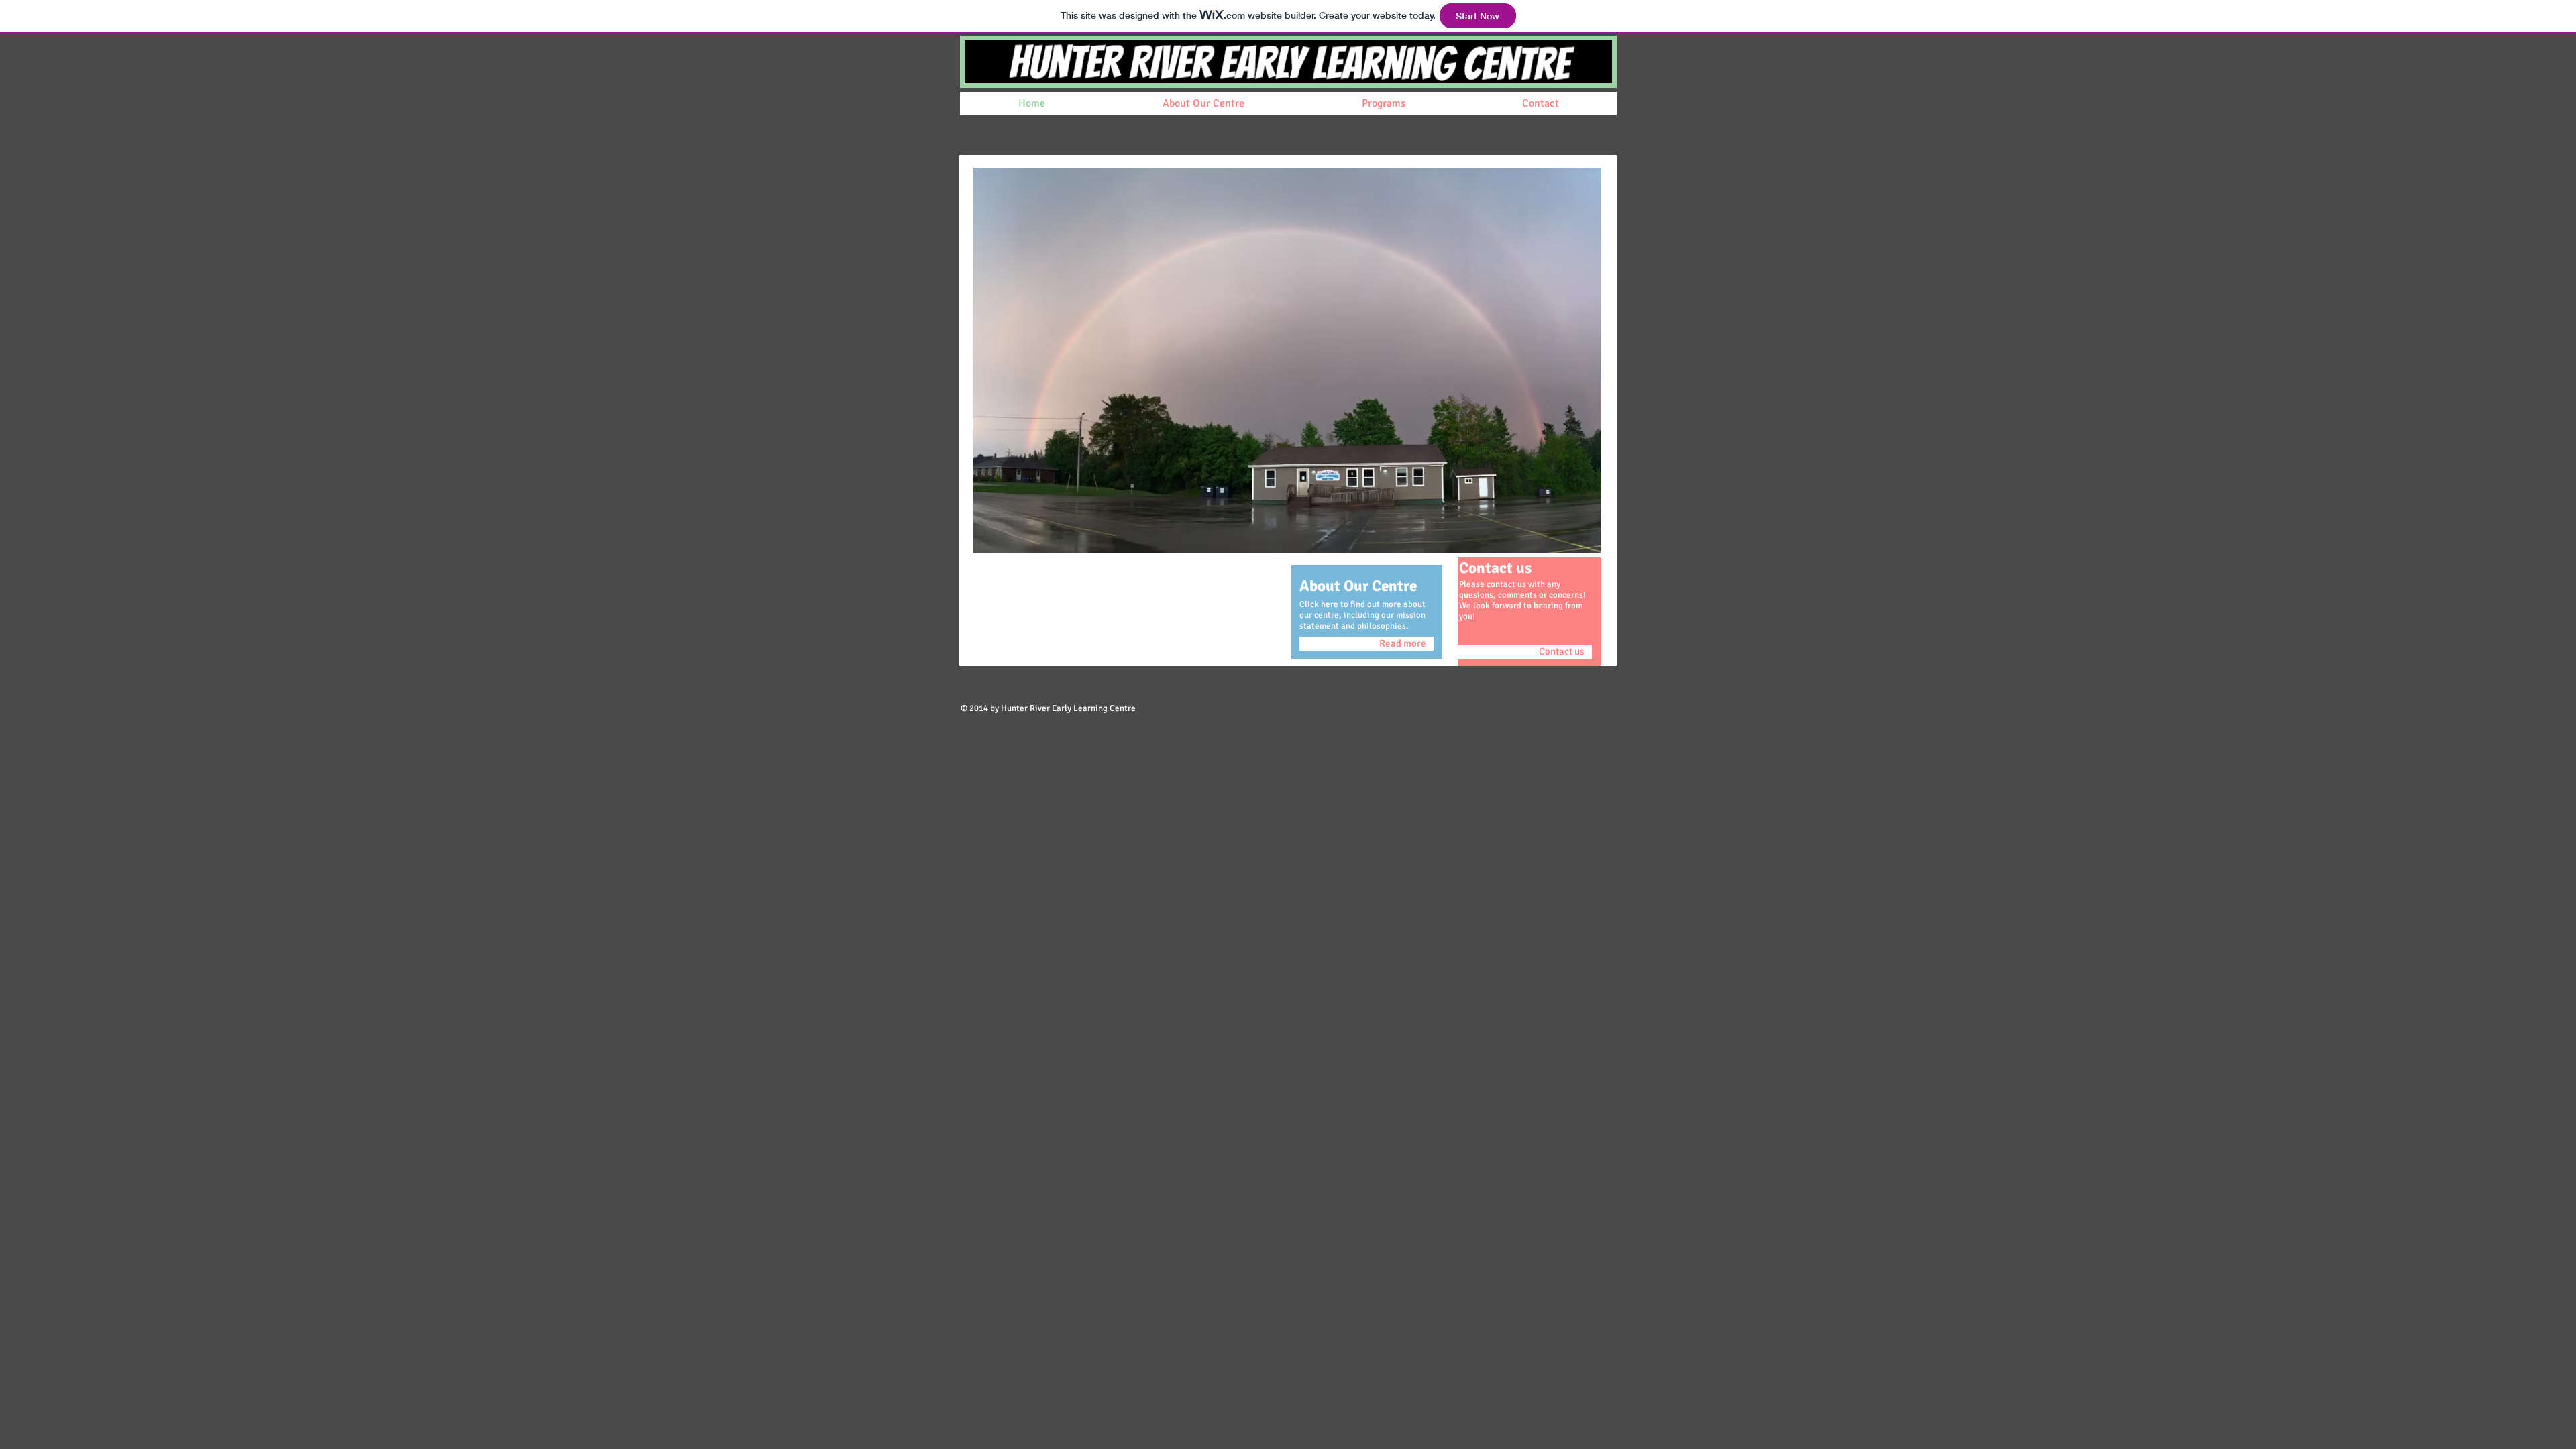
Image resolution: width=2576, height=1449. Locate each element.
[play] (1573, 541)
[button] (1287, 360)
